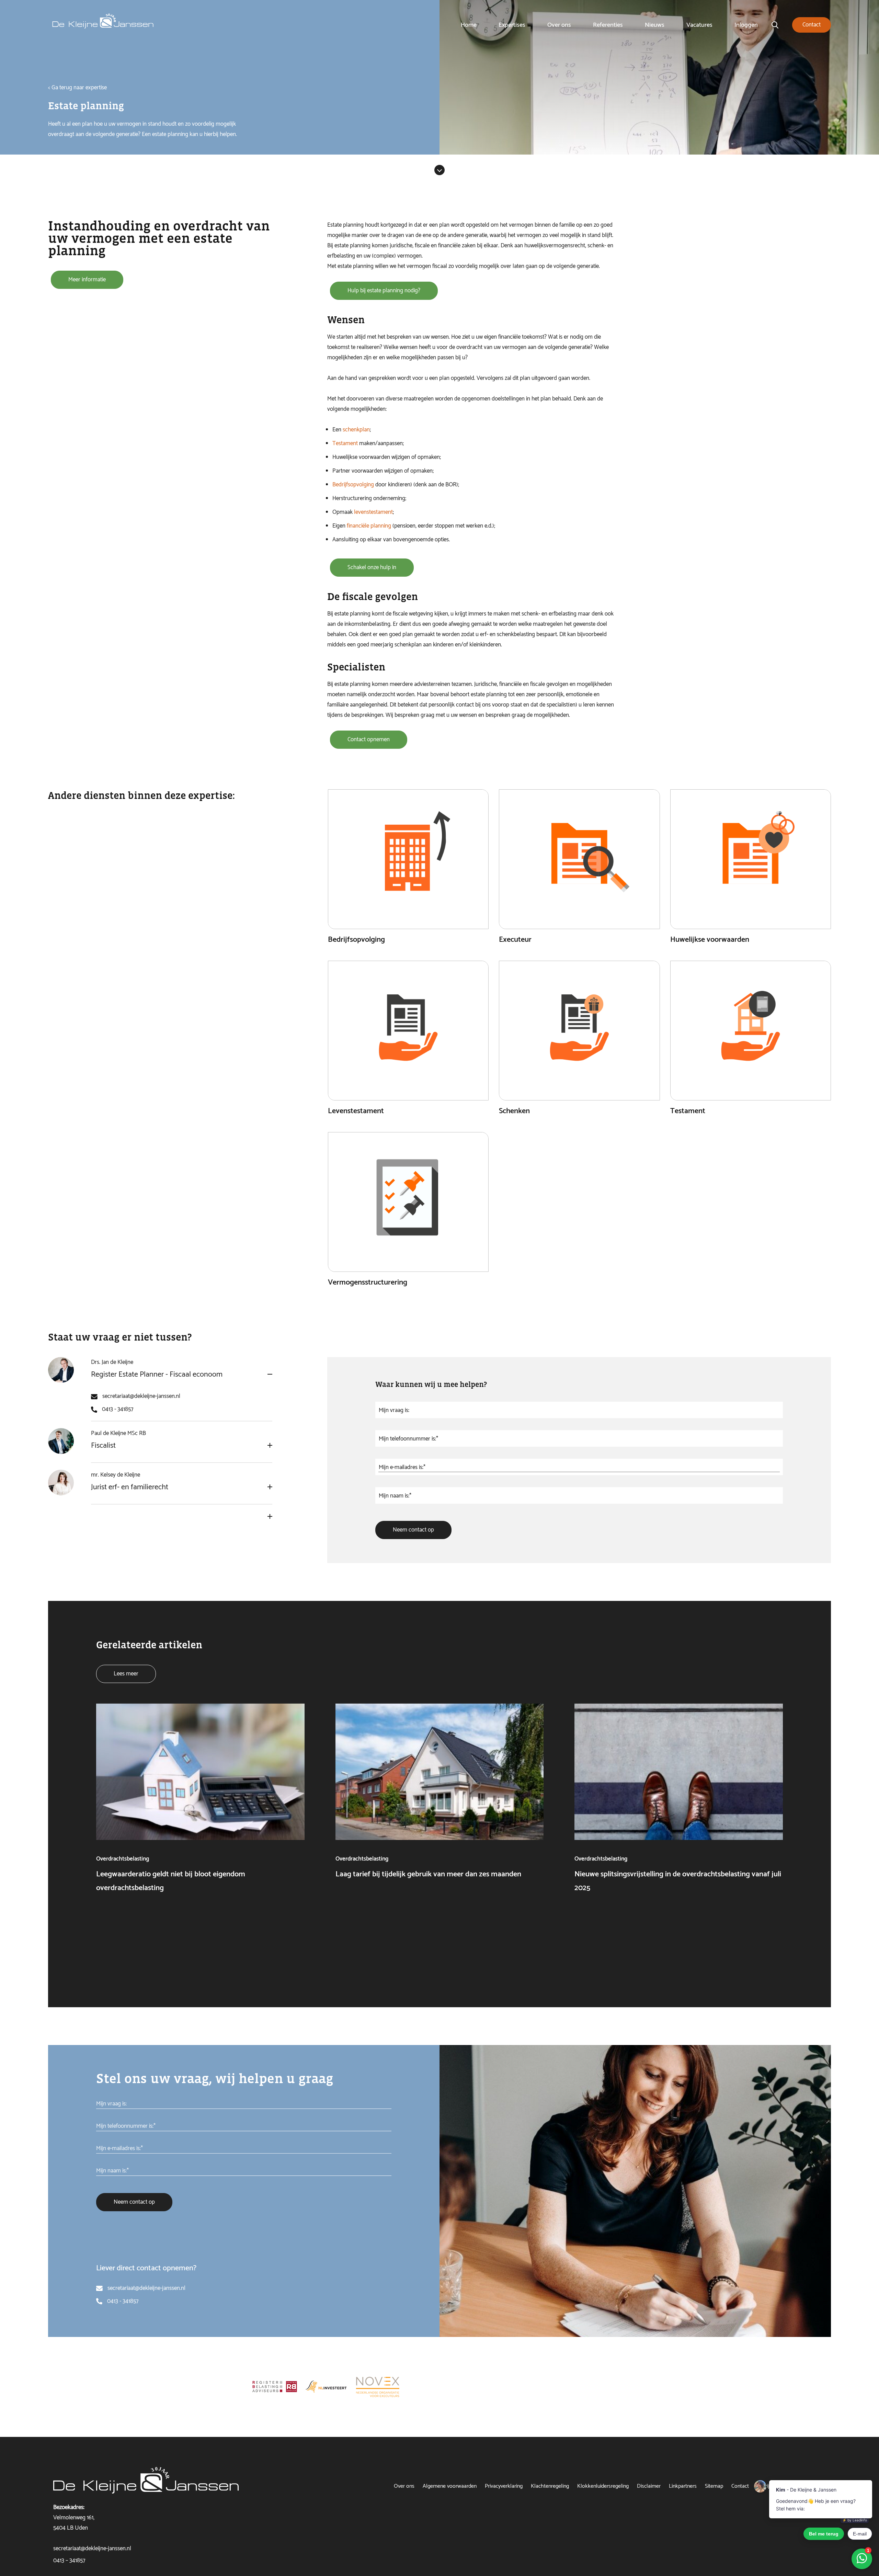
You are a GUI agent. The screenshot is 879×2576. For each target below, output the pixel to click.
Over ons (559, 25)
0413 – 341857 (69, 2561)
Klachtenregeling (550, 2486)
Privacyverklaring (504, 2486)
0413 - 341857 (118, 1409)
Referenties (608, 25)
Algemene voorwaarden (450, 2486)
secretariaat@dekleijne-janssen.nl (141, 1396)
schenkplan (356, 430)
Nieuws (655, 25)
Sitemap (714, 2486)
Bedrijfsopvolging (353, 485)
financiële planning (369, 526)
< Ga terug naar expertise (77, 88)
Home (469, 25)
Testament (345, 443)
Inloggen (746, 25)
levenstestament (373, 512)
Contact (740, 2486)
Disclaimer (649, 2486)
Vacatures (699, 25)
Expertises (512, 25)
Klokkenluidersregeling (603, 2486)
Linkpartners (683, 2486)
